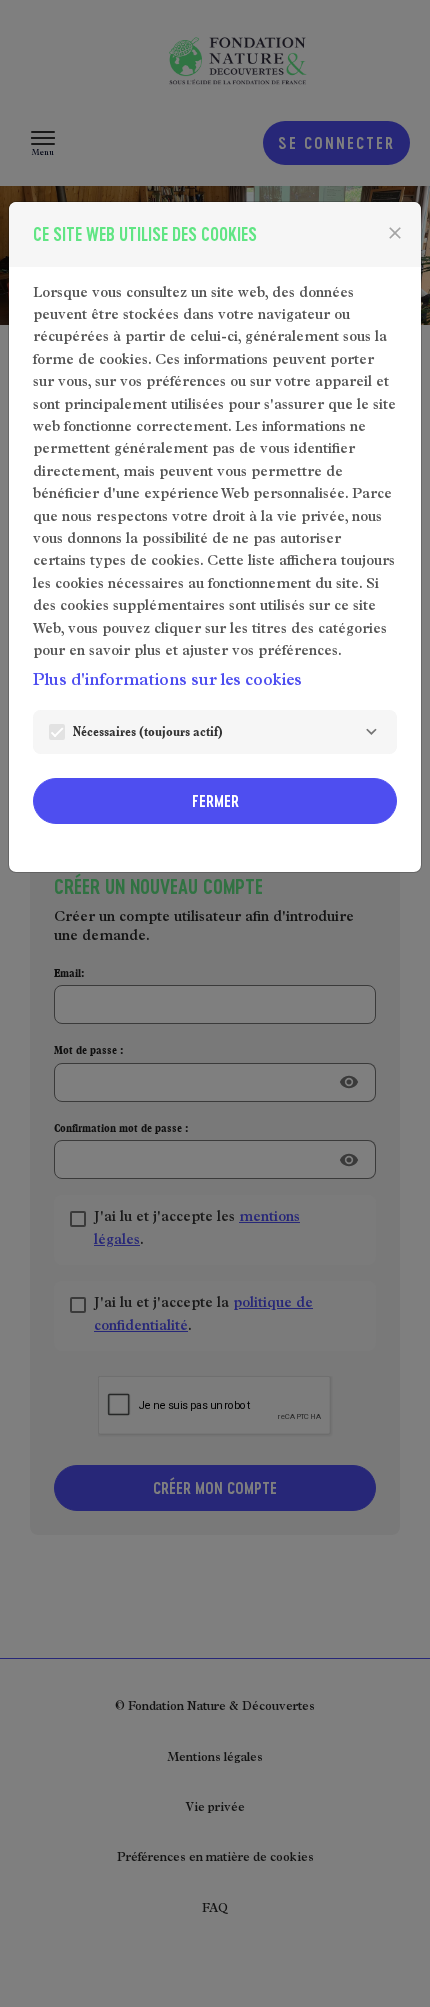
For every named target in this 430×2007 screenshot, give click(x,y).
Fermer (215, 800)
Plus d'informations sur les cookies (167, 682)
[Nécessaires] (371, 732)
